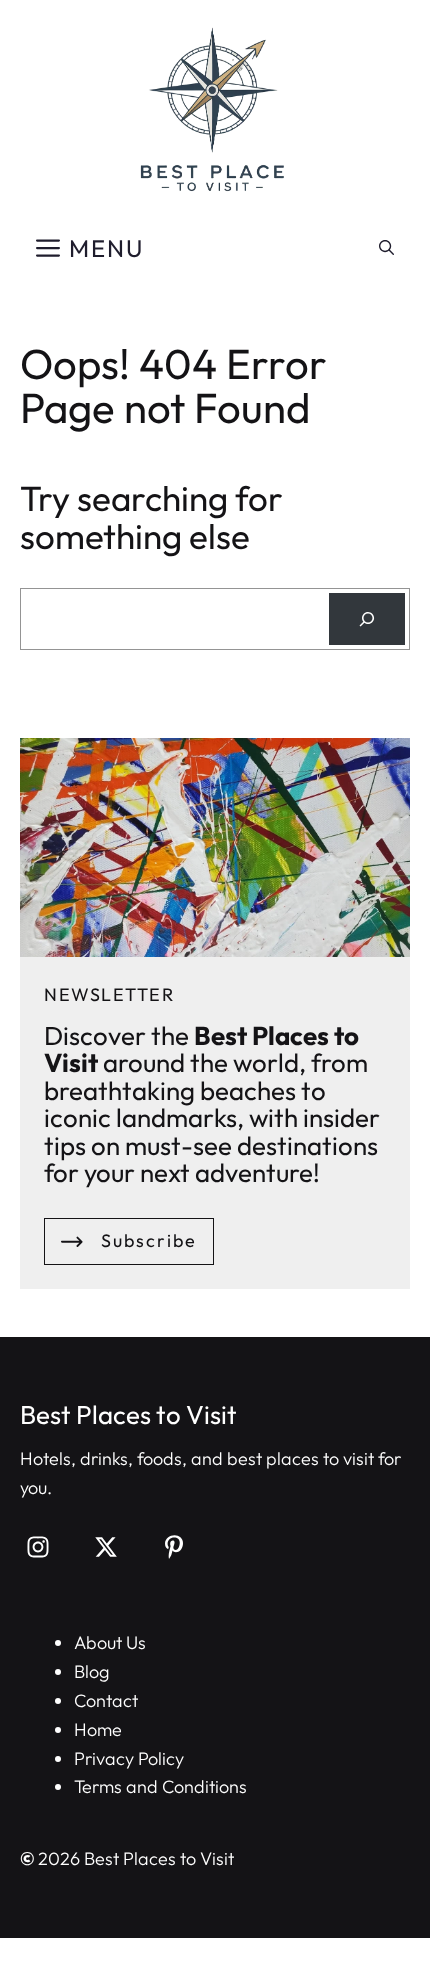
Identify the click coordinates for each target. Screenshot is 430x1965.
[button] (386, 248)
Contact (106, 1700)
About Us (110, 1642)
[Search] (367, 619)
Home (98, 1729)
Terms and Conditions (160, 1786)
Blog (91, 1671)
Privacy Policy (129, 1758)
